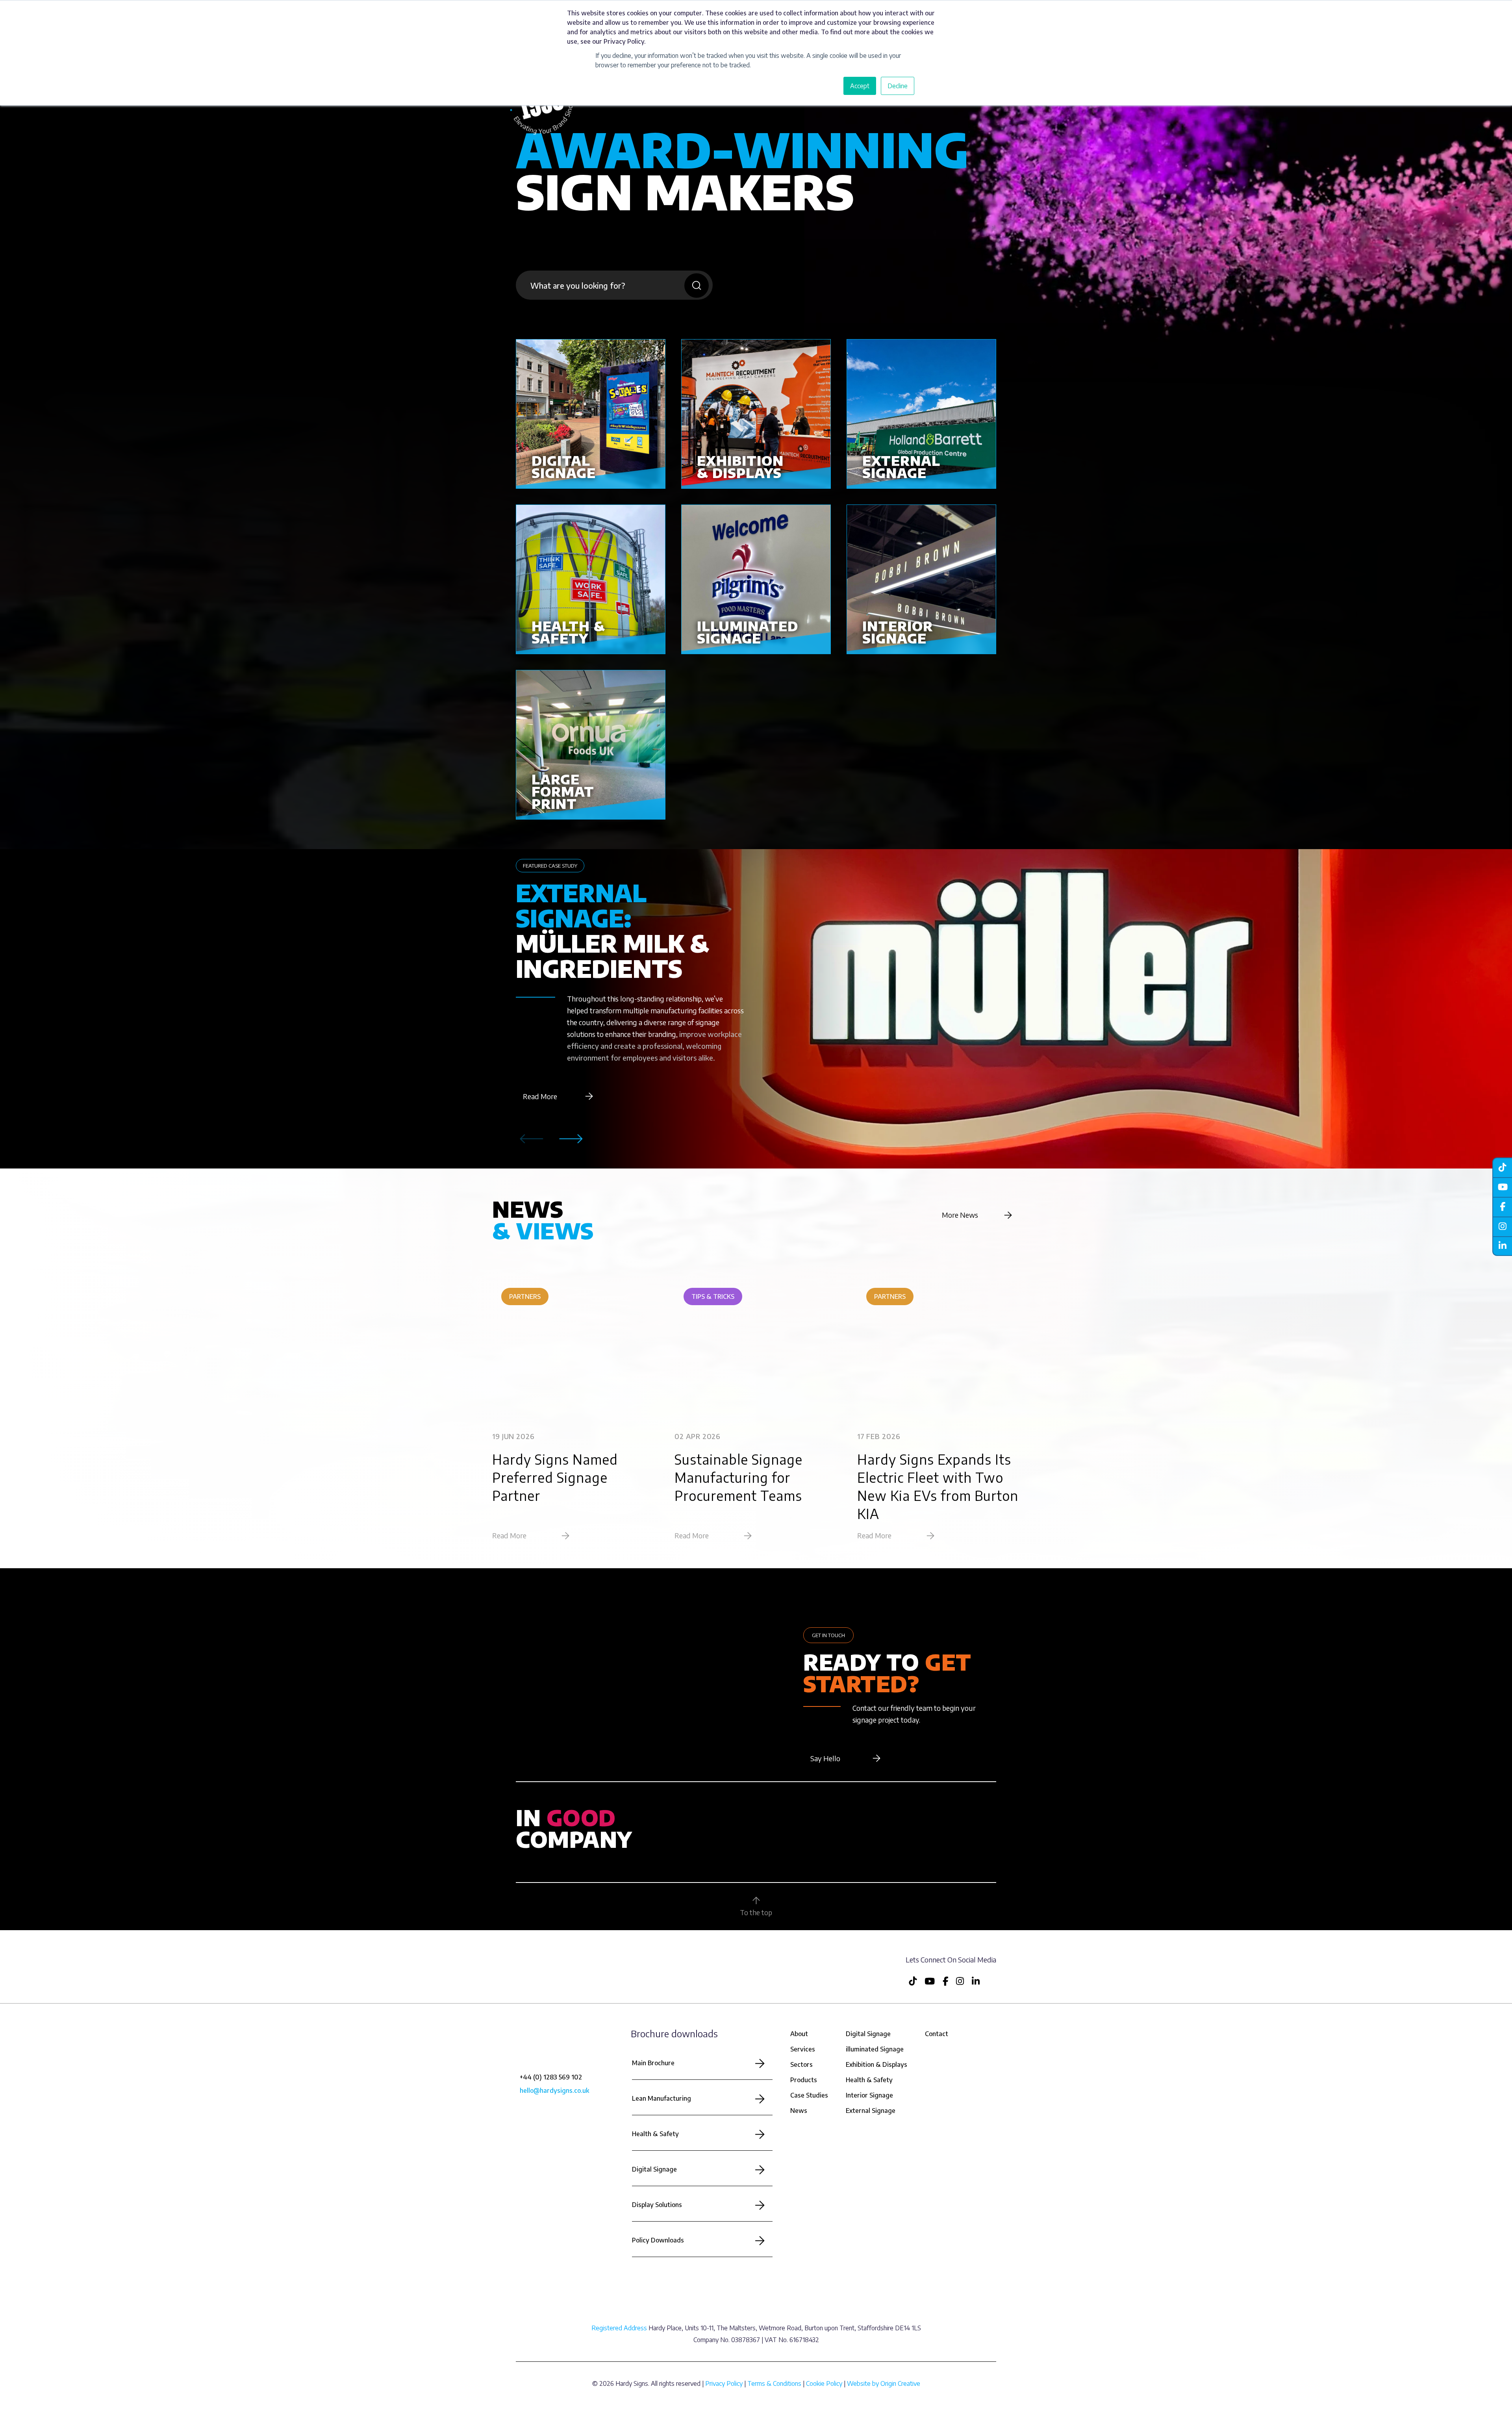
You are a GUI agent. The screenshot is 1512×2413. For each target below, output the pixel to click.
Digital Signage (654, 2169)
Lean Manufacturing (661, 2098)
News (799, 2111)
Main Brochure (653, 2063)
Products (804, 2080)
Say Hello (825, 1758)
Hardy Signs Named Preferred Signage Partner (555, 1477)
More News (960, 1215)
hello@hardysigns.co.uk (554, 2090)
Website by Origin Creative (884, 2383)
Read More (540, 1096)
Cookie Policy (824, 2383)
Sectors (801, 2064)
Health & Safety (655, 2134)
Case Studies (809, 2095)
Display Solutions (657, 2205)
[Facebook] (1502, 1207)
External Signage (871, 2111)
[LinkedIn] (1502, 1246)
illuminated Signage (875, 2049)
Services (803, 2049)
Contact (937, 2034)
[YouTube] (1502, 1187)
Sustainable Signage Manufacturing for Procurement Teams (738, 1477)
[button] (571, 1139)
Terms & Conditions (774, 2383)
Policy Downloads (658, 2240)
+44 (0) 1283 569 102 (551, 2077)
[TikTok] (1502, 1167)
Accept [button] (860, 86)
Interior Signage (869, 2095)
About (799, 2034)
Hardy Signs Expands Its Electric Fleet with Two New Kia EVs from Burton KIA (938, 1486)
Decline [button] (898, 86)
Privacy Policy (724, 2383)
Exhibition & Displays (876, 2064)
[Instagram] (1502, 1226)
